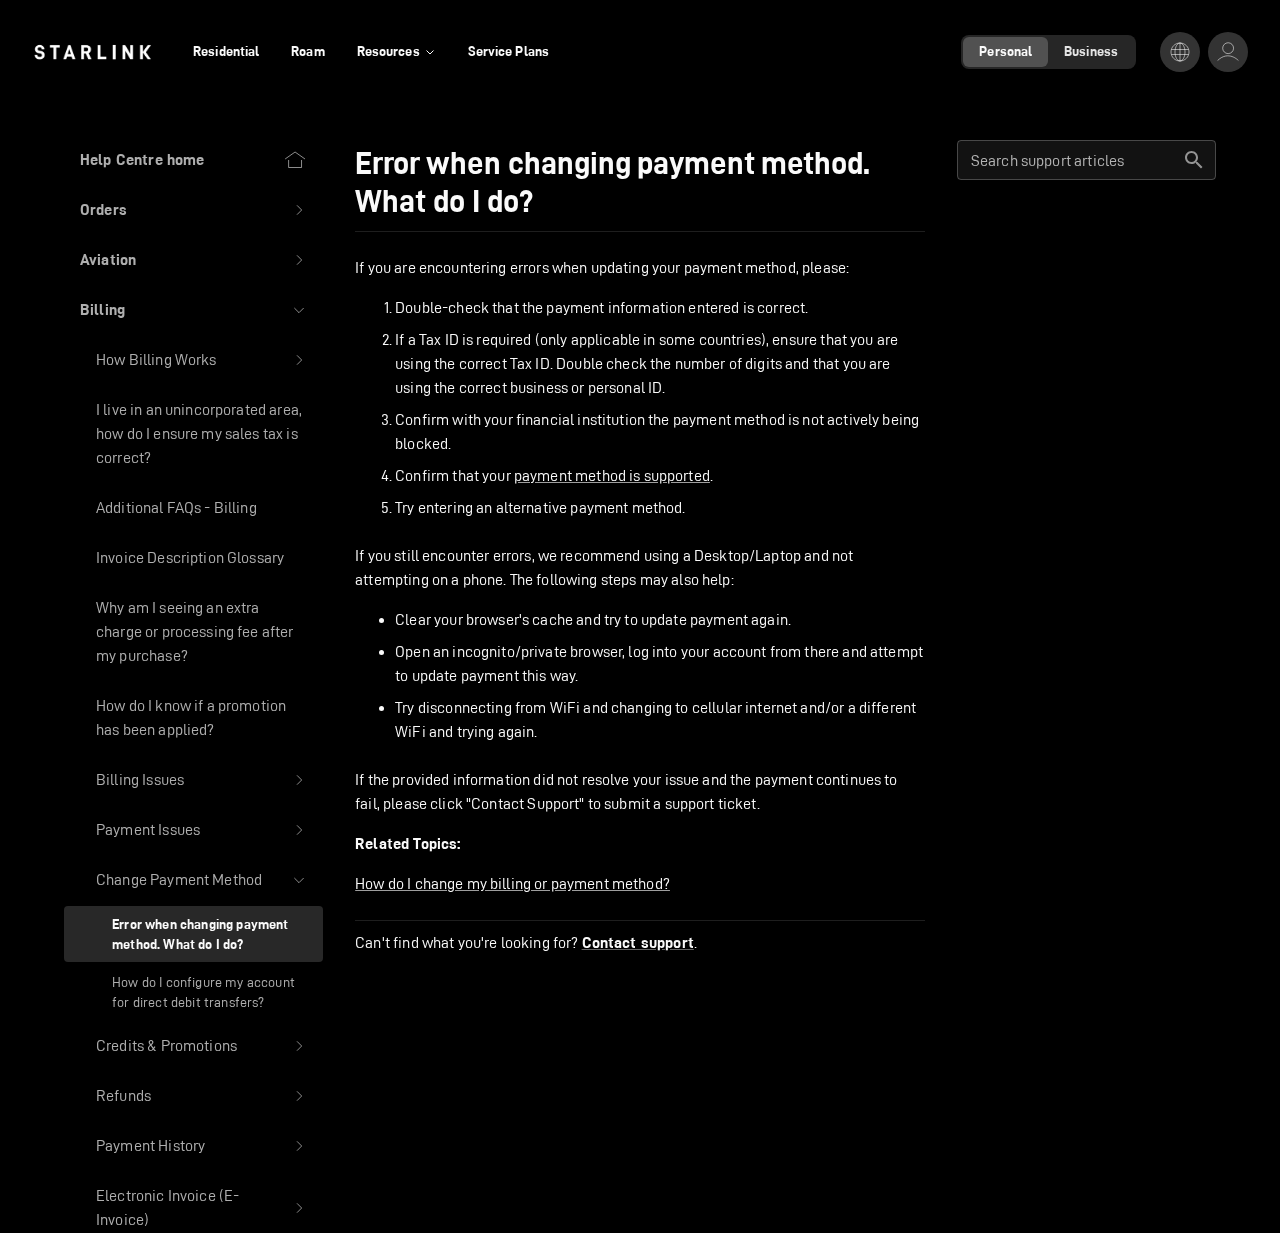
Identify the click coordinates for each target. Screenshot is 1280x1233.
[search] (1194, 160)
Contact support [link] (638, 943)
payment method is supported (612, 475)
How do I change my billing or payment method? (512, 883)
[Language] (1180, 52)
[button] (193, 210)
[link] (92, 52)
